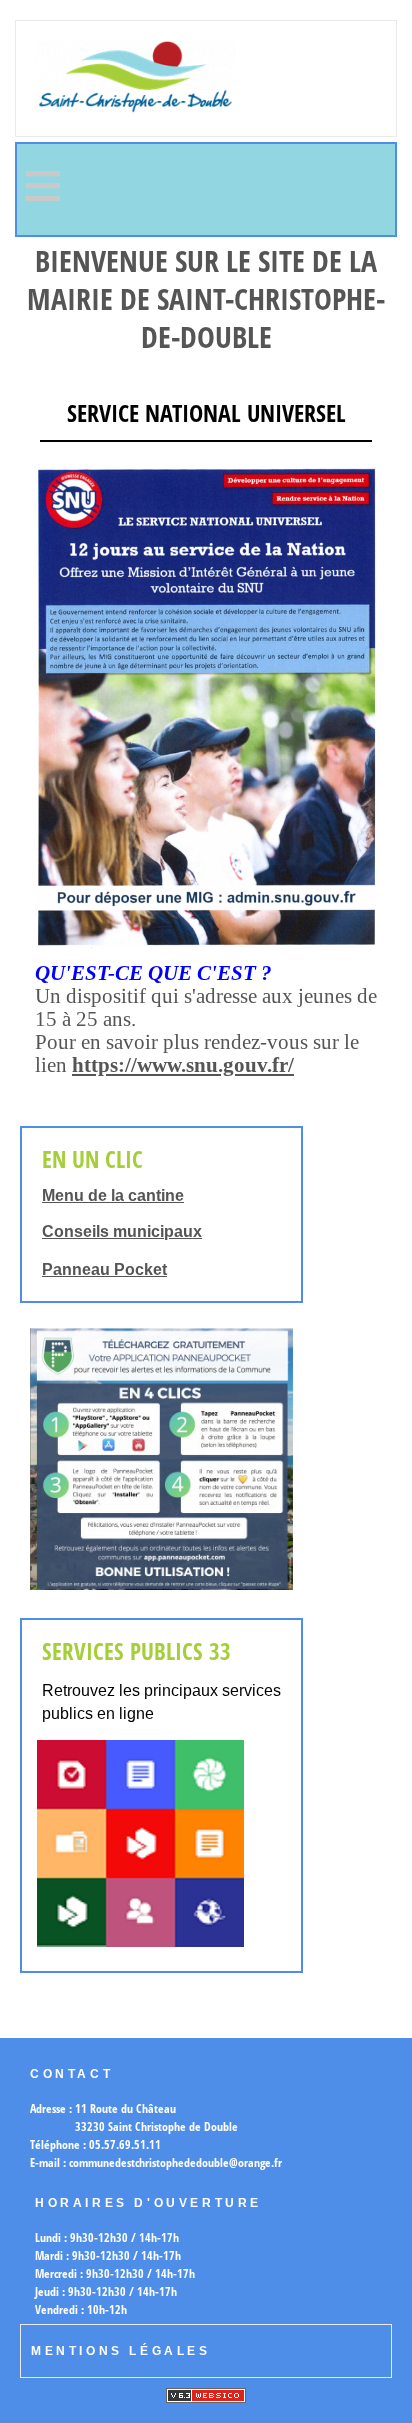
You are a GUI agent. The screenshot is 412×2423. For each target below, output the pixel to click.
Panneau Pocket (104, 1269)
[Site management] (206, 2395)
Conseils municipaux (122, 1231)
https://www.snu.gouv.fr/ (183, 1065)
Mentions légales (121, 2351)
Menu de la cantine (113, 1195)
